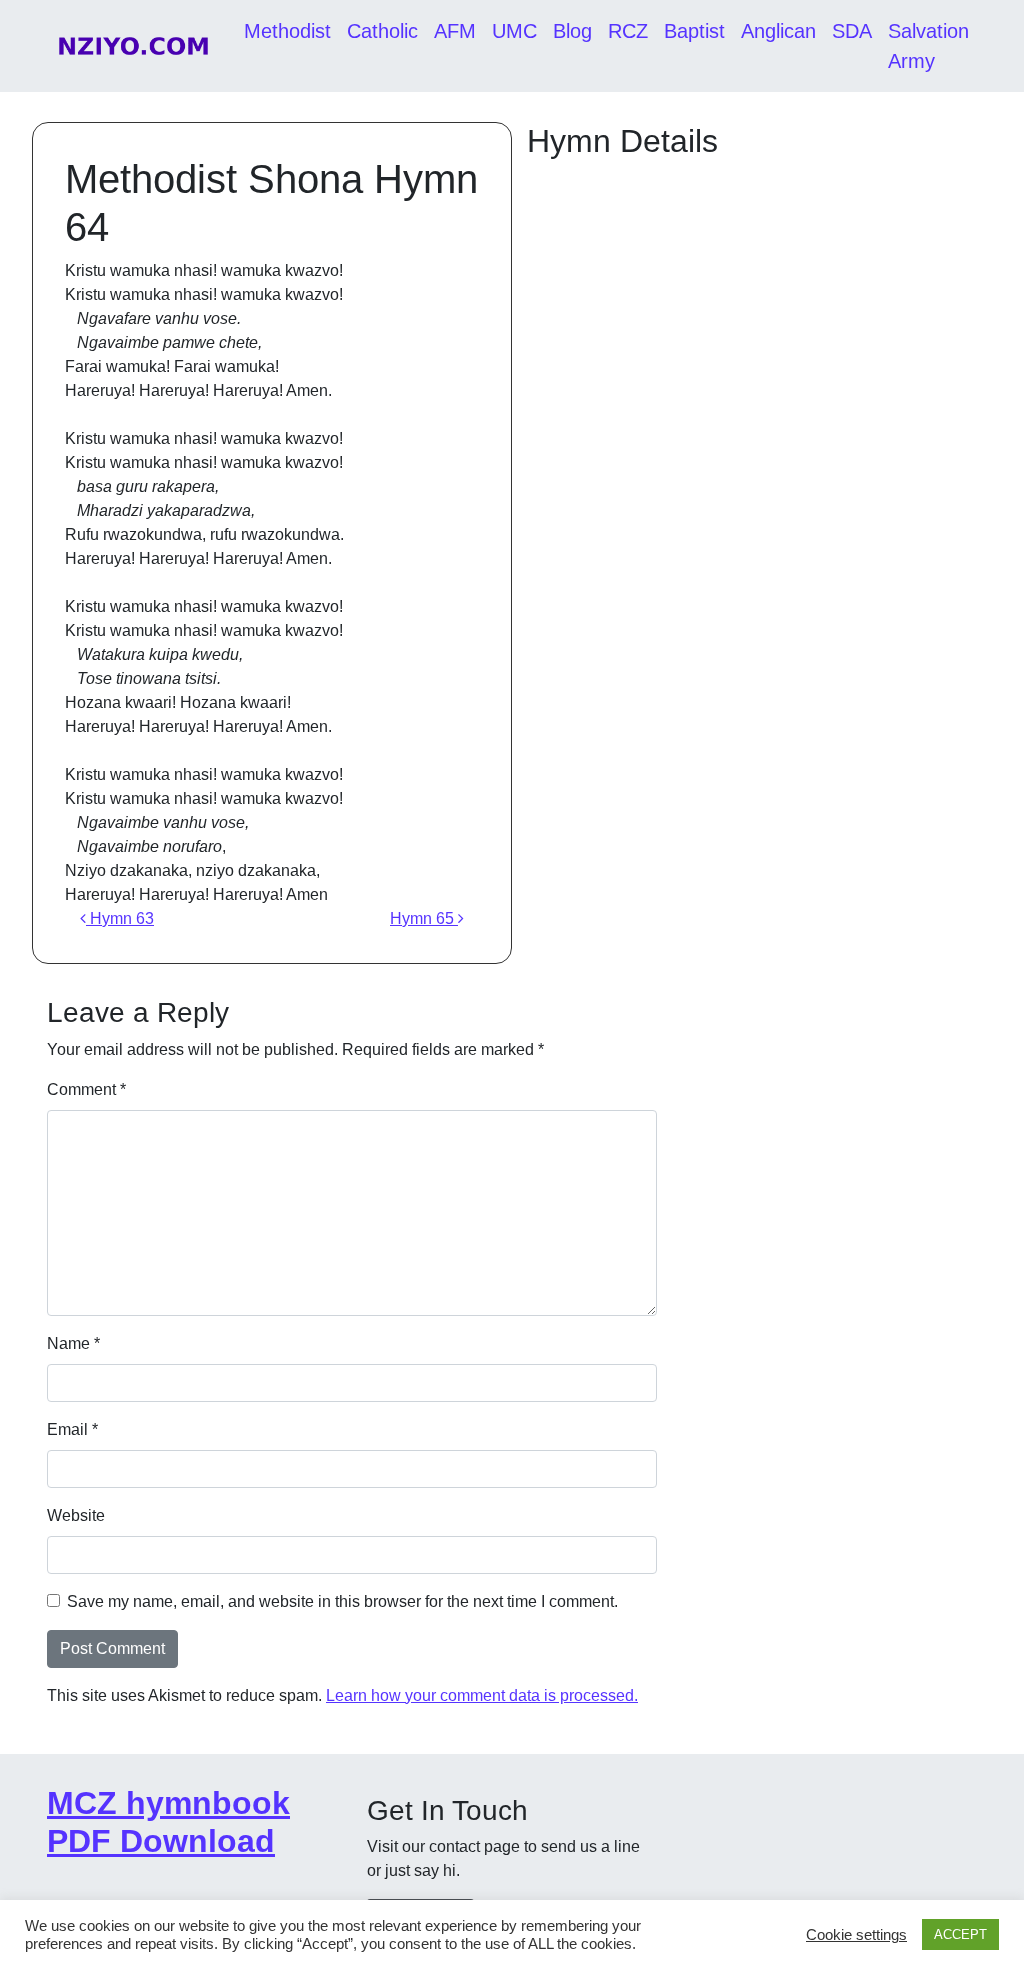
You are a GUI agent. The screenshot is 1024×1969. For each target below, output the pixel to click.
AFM (455, 31)
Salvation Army (928, 46)
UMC (514, 31)
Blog (572, 31)
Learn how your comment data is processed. (482, 1695)
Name (73, 1343)
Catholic (382, 31)
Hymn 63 (120, 918)
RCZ (628, 31)
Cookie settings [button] (856, 1935)
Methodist (287, 31)
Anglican (778, 31)
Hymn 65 (424, 918)
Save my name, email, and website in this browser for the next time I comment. (342, 1601)
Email (72, 1429)
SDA (852, 31)
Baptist (694, 31)
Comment (86, 1089)
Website (76, 1515)
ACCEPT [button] (960, 1934)
